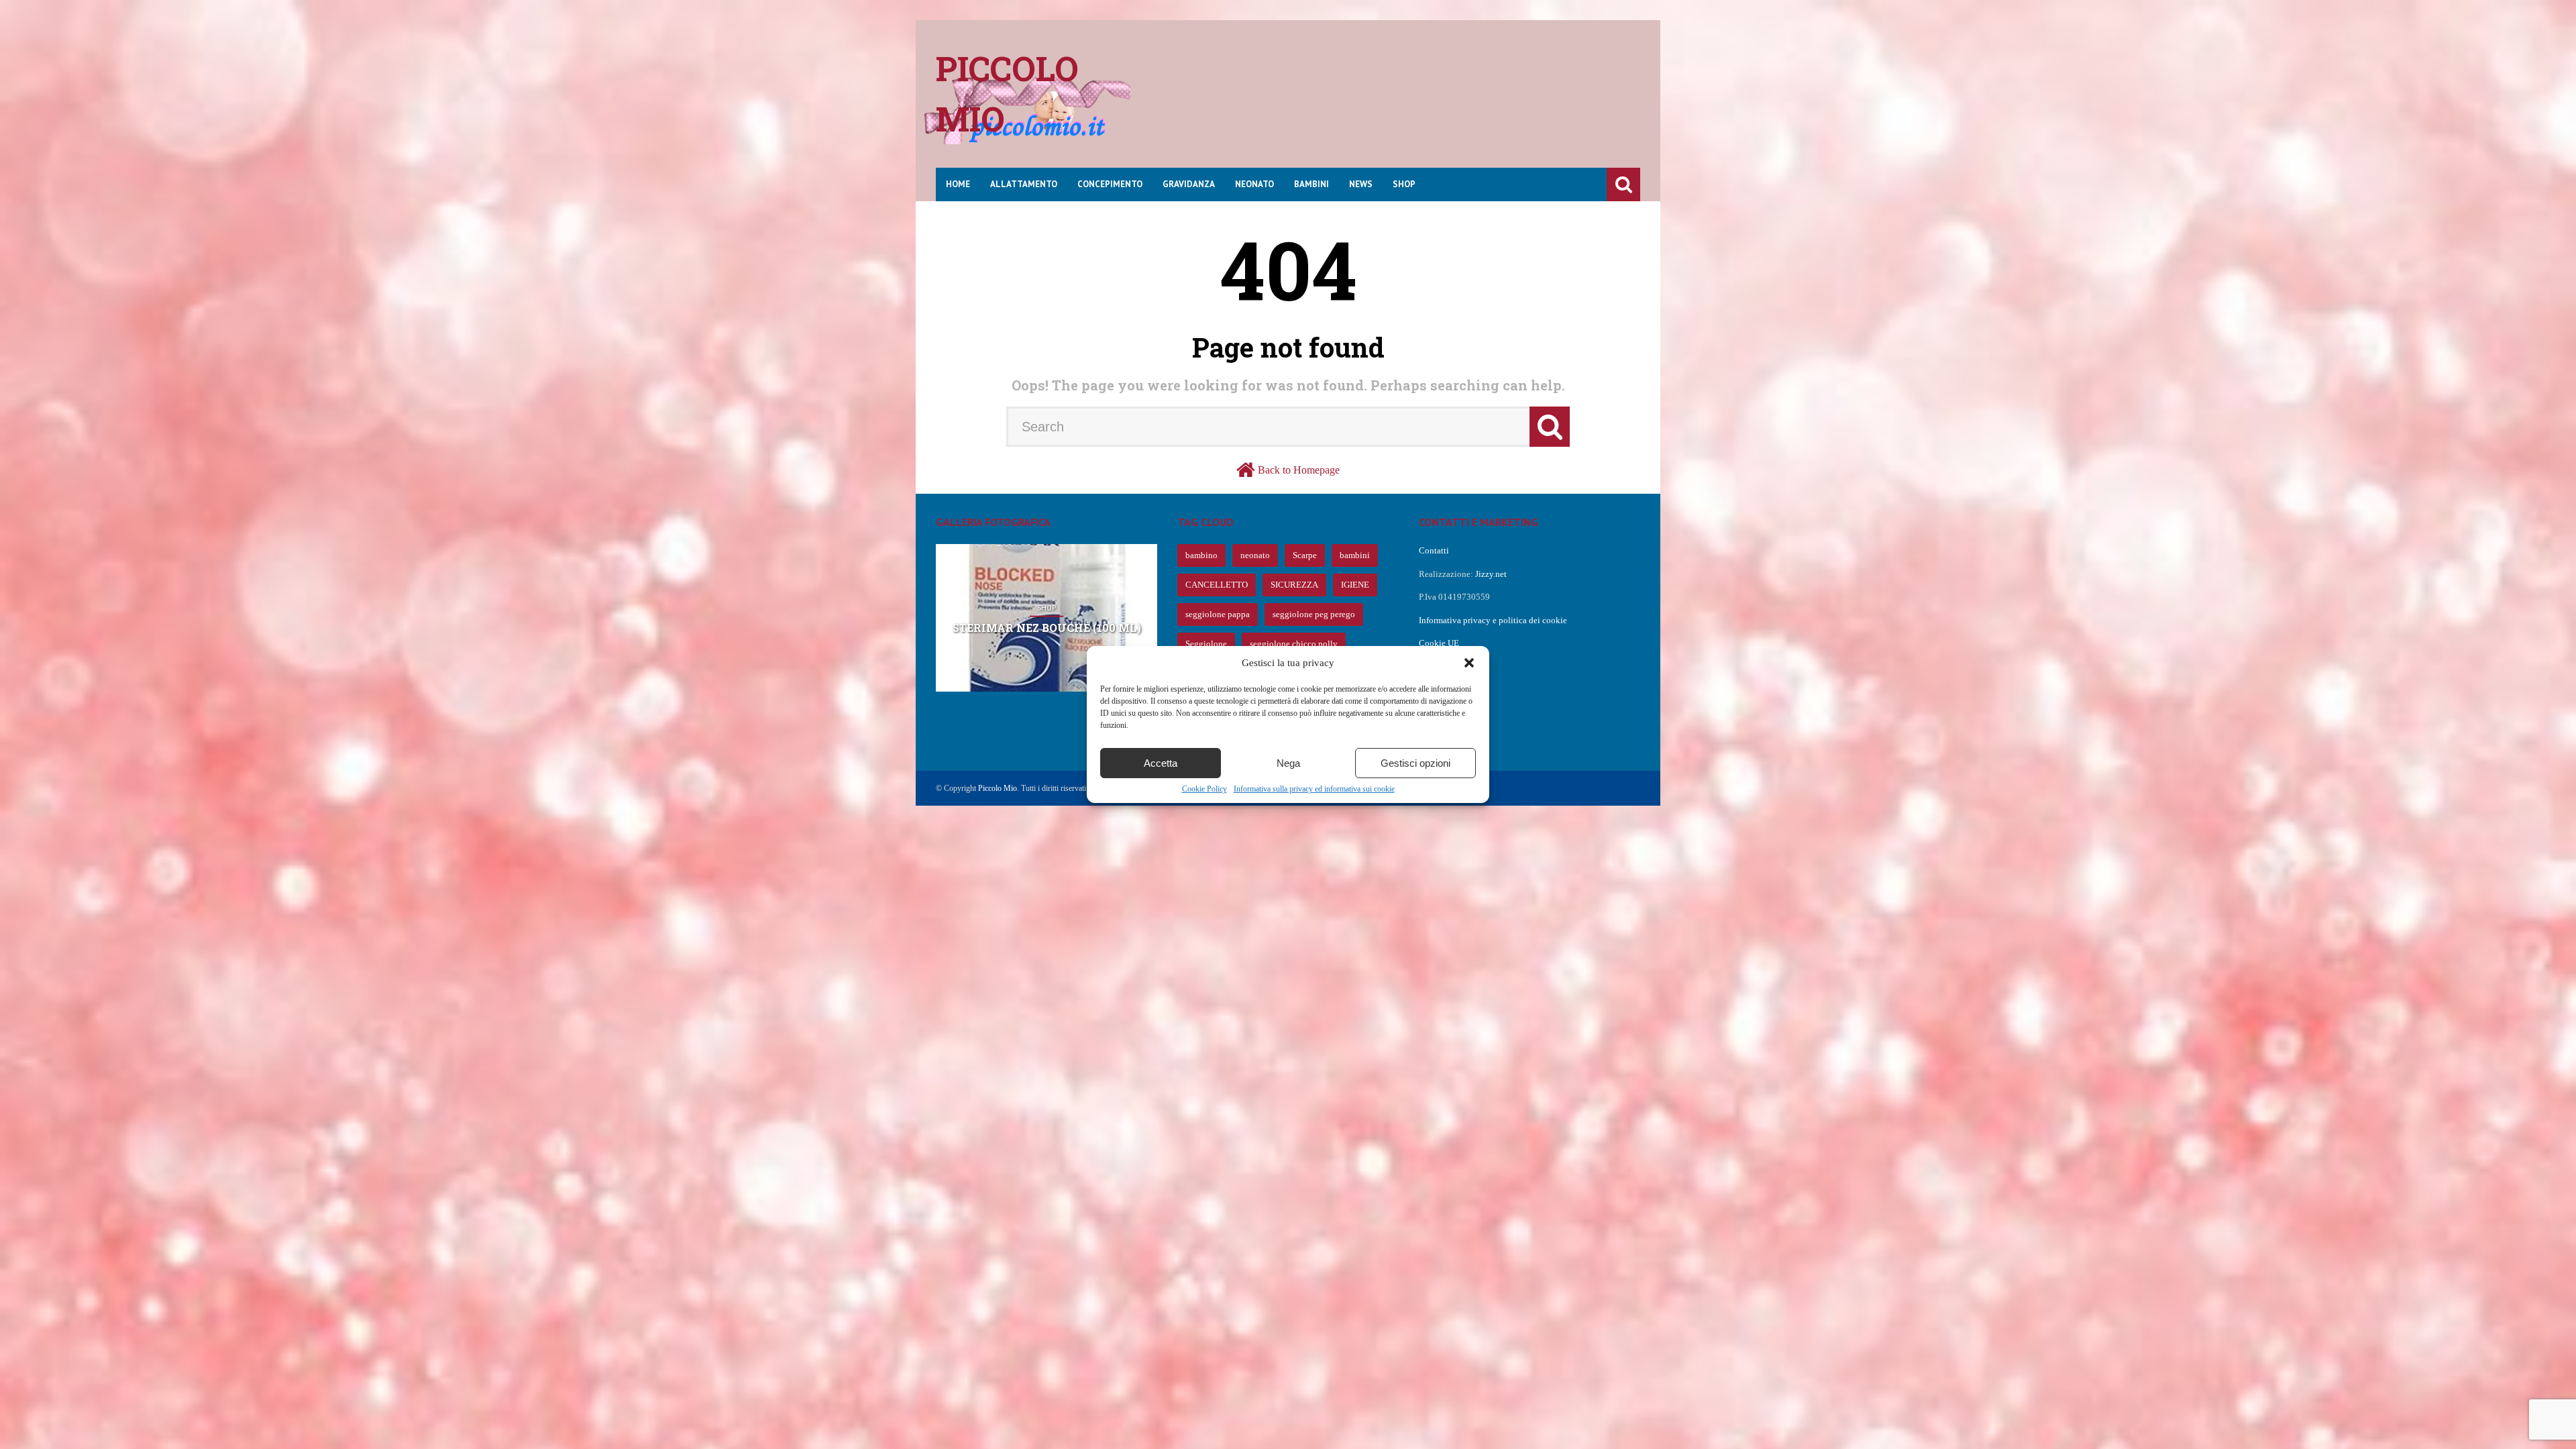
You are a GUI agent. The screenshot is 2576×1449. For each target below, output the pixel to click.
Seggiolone (1206, 644)
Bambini (1311, 184)
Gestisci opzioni (1415, 763)
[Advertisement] (1396, 104)
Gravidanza (1189, 184)
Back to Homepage (1299, 470)
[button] (1469, 663)
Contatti (1434, 550)
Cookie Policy (1204, 789)
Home (958, 184)
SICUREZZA (1294, 585)
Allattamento (1024, 184)
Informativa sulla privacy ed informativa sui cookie (1314, 789)
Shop (1404, 184)
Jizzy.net (1491, 574)
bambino (1201, 555)
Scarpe (1305, 555)
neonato (1255, 555)
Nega (1288, 763)
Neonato (1254, 184)
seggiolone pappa (1218, 614)
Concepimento (1110, 184)
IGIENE (1355, 585)
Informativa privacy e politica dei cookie (1493, 620)
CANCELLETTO (1217, 585)
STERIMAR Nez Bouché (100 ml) (1047, 628)
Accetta (1161, 763)
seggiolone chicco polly (1294, 644)
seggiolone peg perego (1314, 614)
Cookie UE (1439, 643)
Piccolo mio (1007, 94)
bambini (1355, 555)
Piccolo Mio (998, 788)
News (1361, 184)
